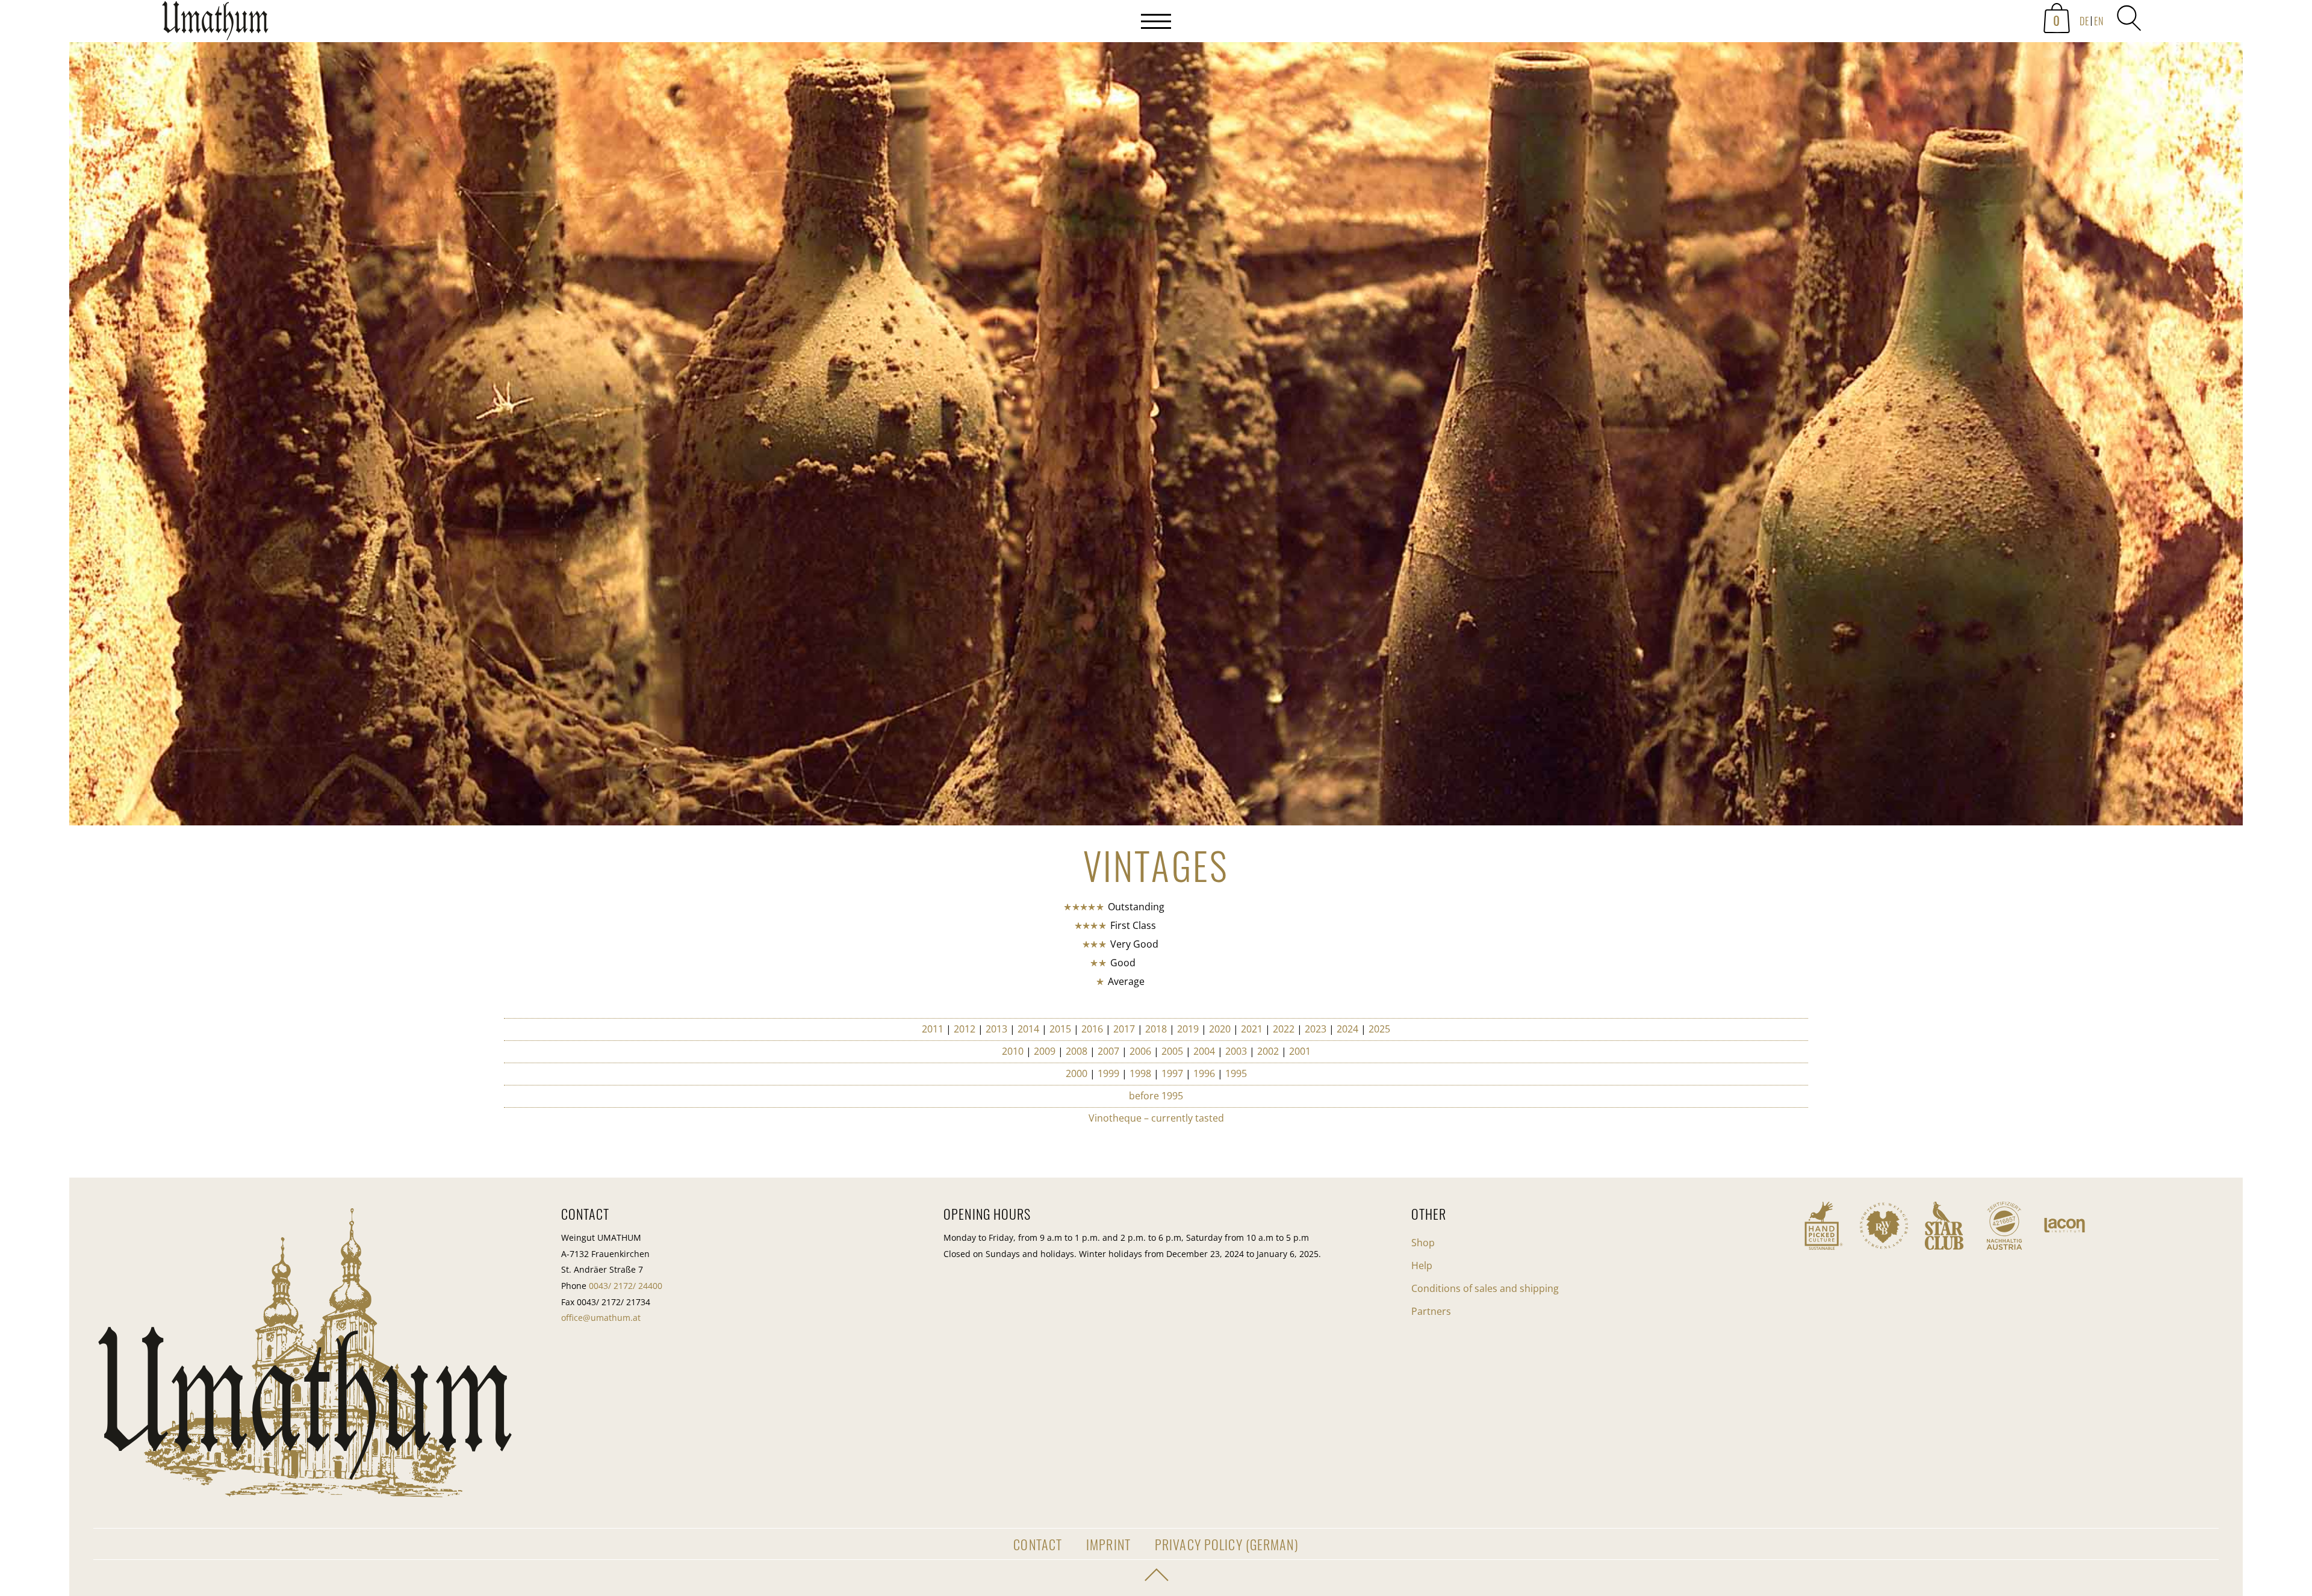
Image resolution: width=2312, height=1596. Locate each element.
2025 (1379, 1029)
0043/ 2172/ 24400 (626, 1286)
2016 (1092, 1029)
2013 (996, 1029)
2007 (1108, 1051)
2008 (1077, 1051)
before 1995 (1156, 1096)
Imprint (1108, 1544)
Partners (1431, 1311)
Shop (1423, 1243)
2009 (1045, 1051)
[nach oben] (1156, 1575)
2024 (1347, 1029)
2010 (1013, 1051)
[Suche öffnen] (2129, 18)
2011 (933, 1029)
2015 (1060, 1029)
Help (1422, 1265)
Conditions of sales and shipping (1485, 1288)
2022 (1284, 1029)
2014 (1028, 1029)
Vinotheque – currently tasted (1156, 1118)
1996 (1204, 1073)
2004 (1204, 1051)
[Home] (215, 24)
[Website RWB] (1884, 1226)
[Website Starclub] (1944, 1226)
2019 (1189, 1029)
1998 (1140, 1073)
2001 (1300, 1051)
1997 (1172, 1073)
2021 (1252, 1029)
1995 (1236, 1073)
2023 (1316, 1029)
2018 (1156, 1029)
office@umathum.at (601, 1318)
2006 (1140, 1051)
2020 (1220, 1029)
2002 (1268, 1051)
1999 (1108, 1073)
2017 (1124, 1029)
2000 (1077, 1073)
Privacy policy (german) (1227, 1544)
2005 (1172, 1051)
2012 (965, 1029)
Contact (1038, 1544)
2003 (1236, 1051)
